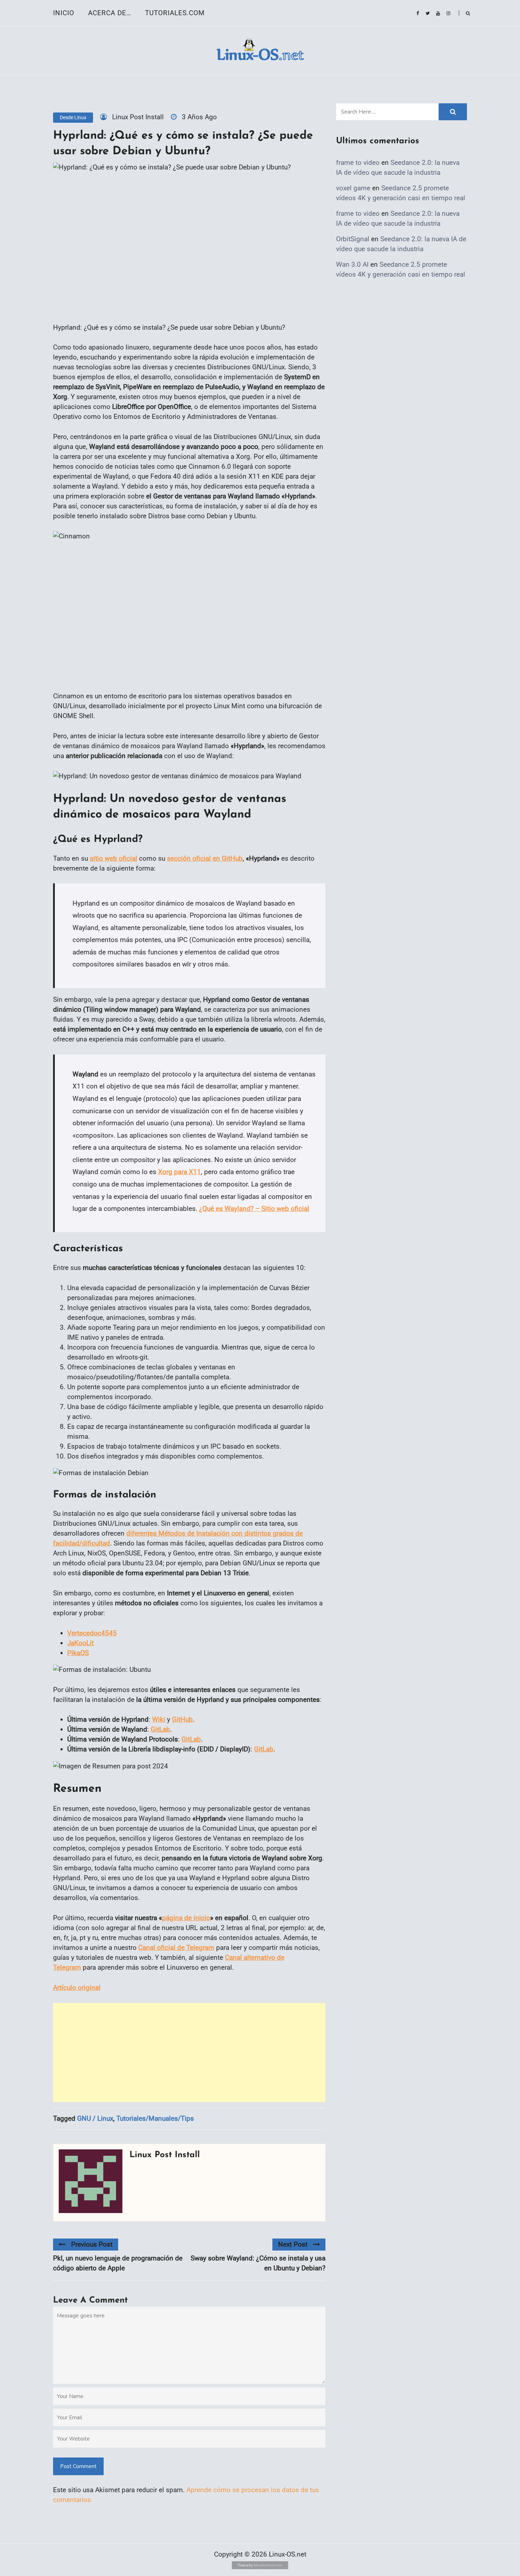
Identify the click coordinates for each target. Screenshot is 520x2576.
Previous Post (92, 2244)
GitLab (160, 1729)
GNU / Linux (95, 2118)
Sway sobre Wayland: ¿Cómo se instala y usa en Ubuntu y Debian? (258, 2263)
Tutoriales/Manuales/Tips (155, 2118)
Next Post (293, 2244)
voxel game (353, 188)
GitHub (182, 1719)
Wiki (159, 1719)
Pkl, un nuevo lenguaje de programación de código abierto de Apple (118, 2263)
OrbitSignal (353, 239)
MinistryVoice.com (268, 2565)
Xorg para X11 (180, 1172)
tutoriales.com (175, 13)
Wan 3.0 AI (352, 264)
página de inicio (186, 1918)
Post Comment (78, 2466)
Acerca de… (110, 13)
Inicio (64, 13)
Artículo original (77, 1988)
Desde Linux (73, 117)
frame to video (358, 163)
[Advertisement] (189, 2052)
